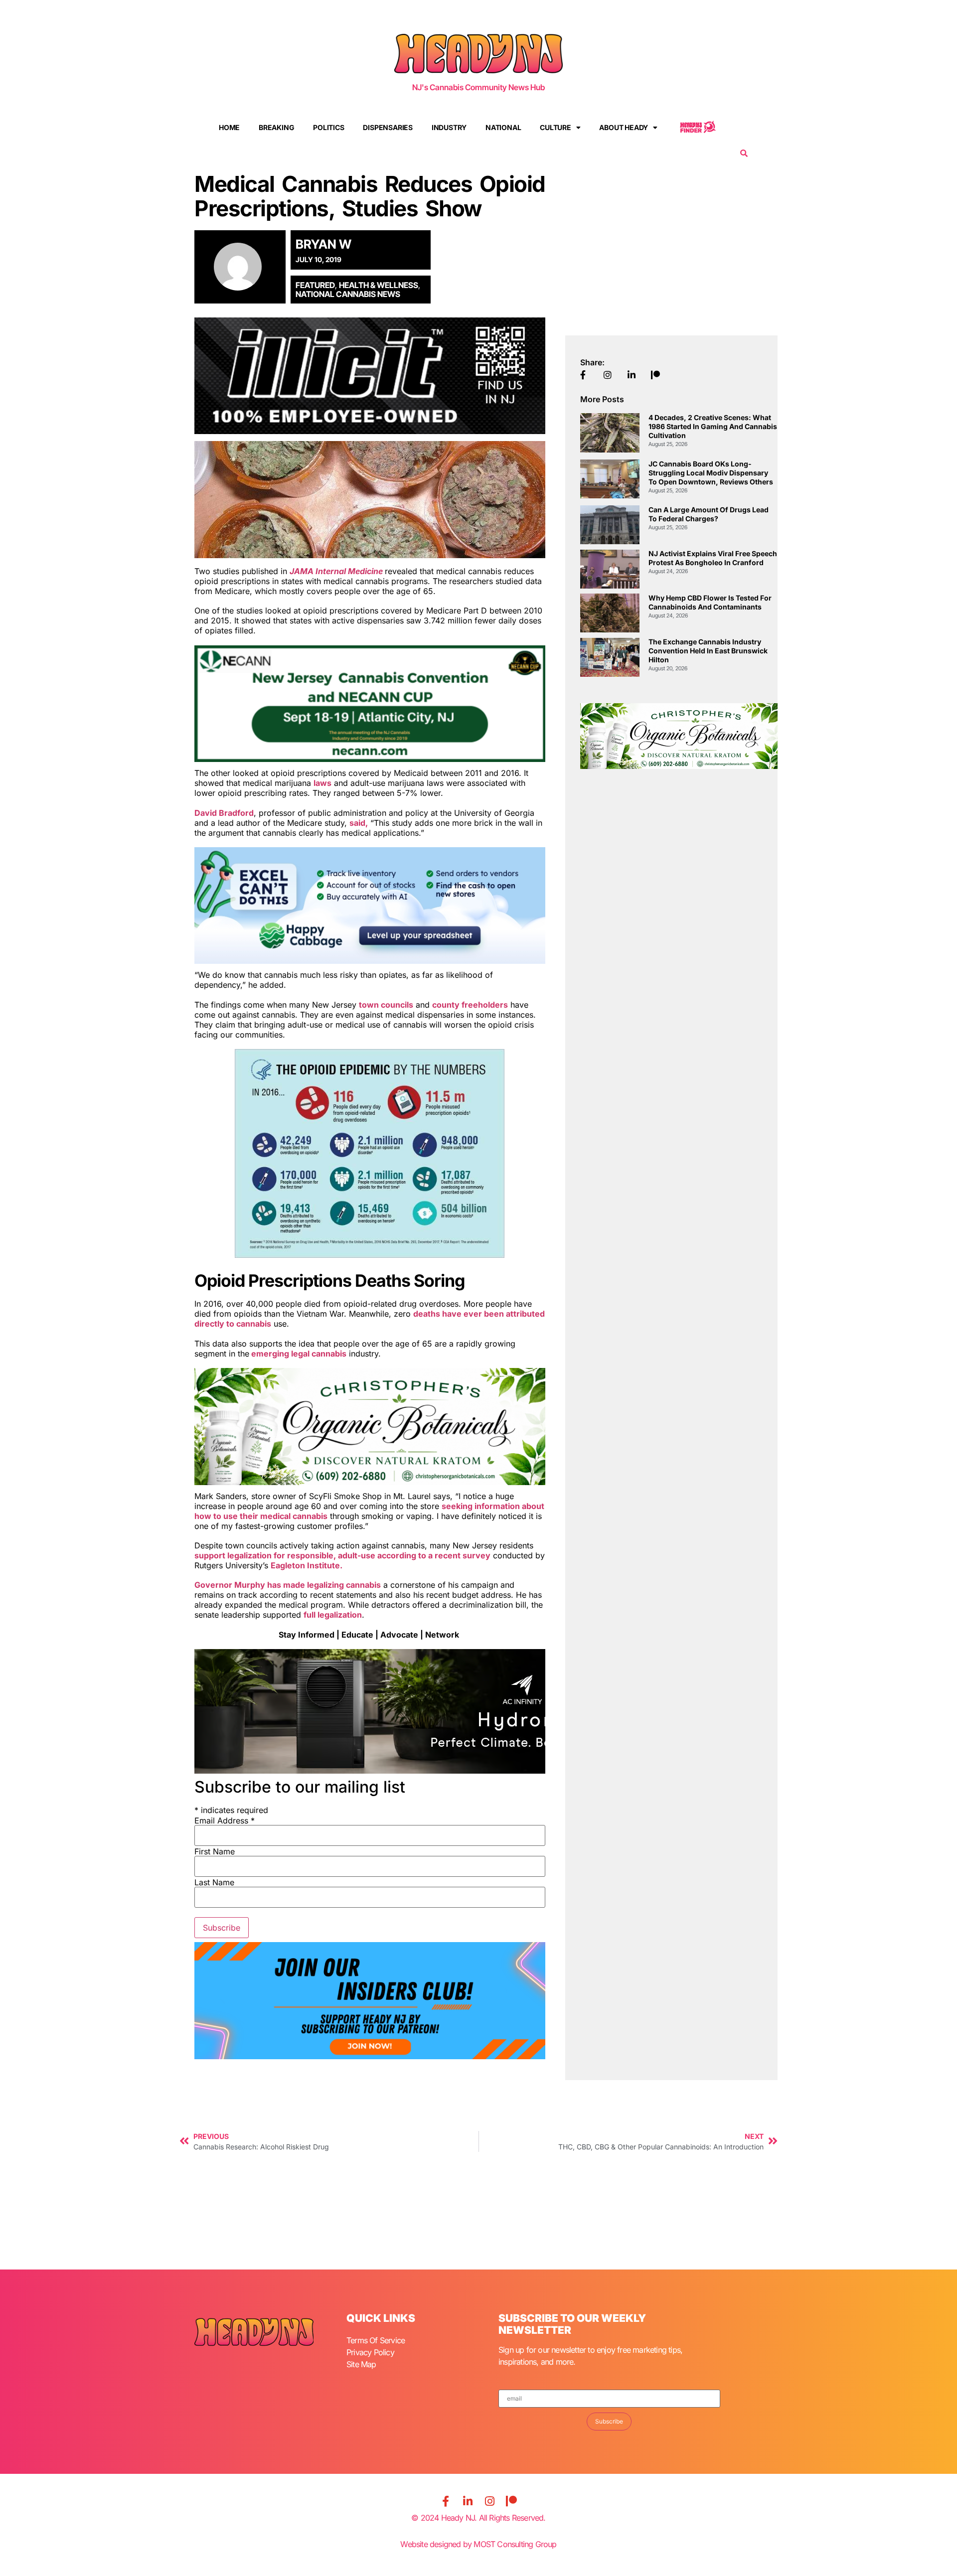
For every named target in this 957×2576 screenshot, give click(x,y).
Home (229, 127)
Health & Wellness (379, 285)
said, (359, 823)
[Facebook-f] (446, 2501)
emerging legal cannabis (298, 1354)
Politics (328, 127)
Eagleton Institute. (307, 1565)
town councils (386, 1005)
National (503, 127)
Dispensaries (388, 127)
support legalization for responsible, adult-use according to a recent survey (342, 1555)
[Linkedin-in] (468, 2501)
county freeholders (470, 1005)
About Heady (624, 127)
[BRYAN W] (243, 267)
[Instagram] (489, 2501)
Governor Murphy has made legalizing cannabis (288, 1585)
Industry (449, 127)
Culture (556, 127)
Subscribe (609, 2421)
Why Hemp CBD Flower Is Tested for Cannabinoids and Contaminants (710, 602)
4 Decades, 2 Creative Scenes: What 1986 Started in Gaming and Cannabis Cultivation (713, 426)
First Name (215, 1851)
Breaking (276, 127)
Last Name (214, 1882)
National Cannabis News (348, 294)
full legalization (333, 1615)
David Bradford (224, 813)
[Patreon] (511, 2501)
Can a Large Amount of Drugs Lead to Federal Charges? (709, 514)
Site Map (361, 2364)
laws (322, 783)
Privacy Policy (370, 2352)
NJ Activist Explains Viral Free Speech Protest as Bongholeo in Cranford (713, 558)
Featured (315, 285)
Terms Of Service (376, 2340)
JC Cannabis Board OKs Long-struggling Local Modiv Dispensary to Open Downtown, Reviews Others (711, 473)
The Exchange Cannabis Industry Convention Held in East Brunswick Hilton (708, 651)
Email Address (225, 1820)
